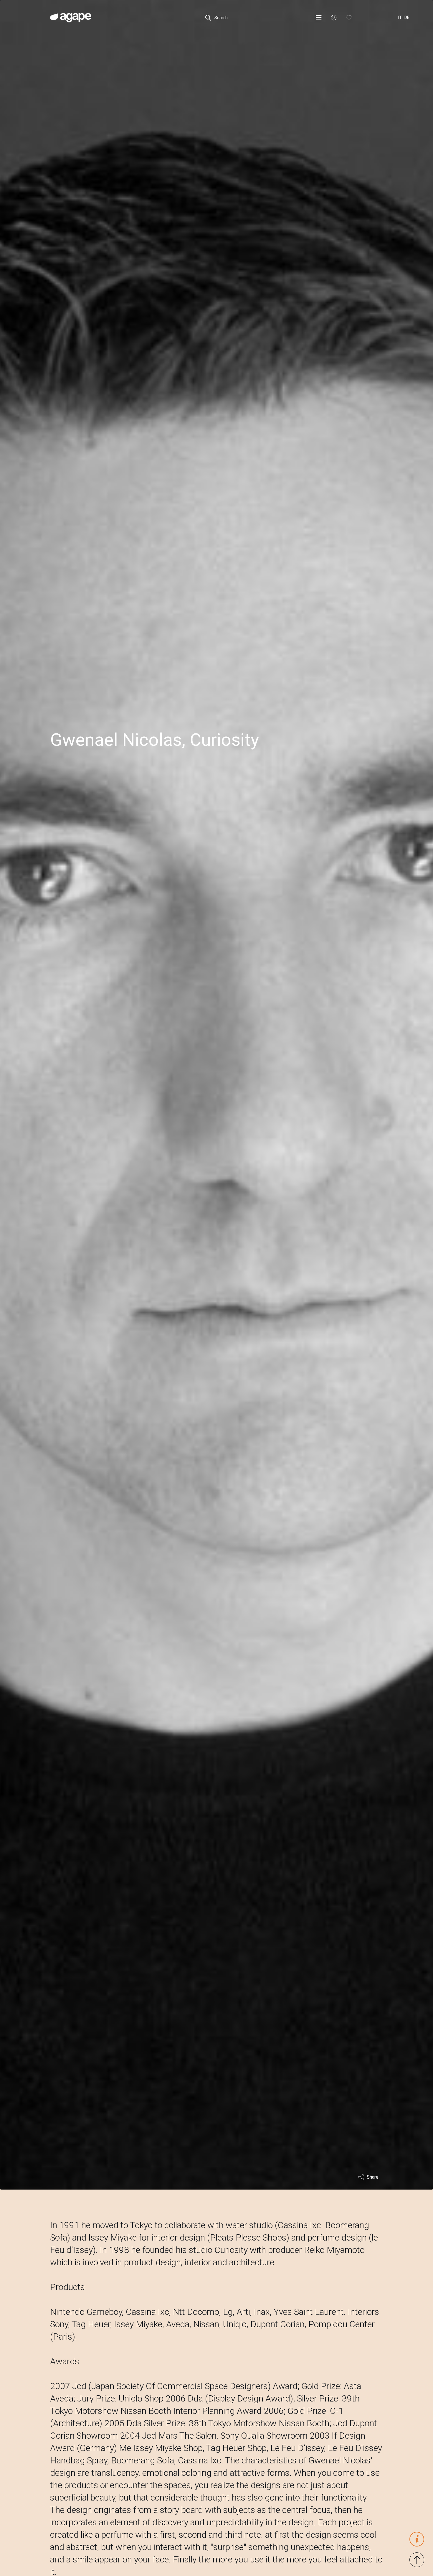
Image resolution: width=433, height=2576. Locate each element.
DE (407, 17)
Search (221, 18)
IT (400, 17)
